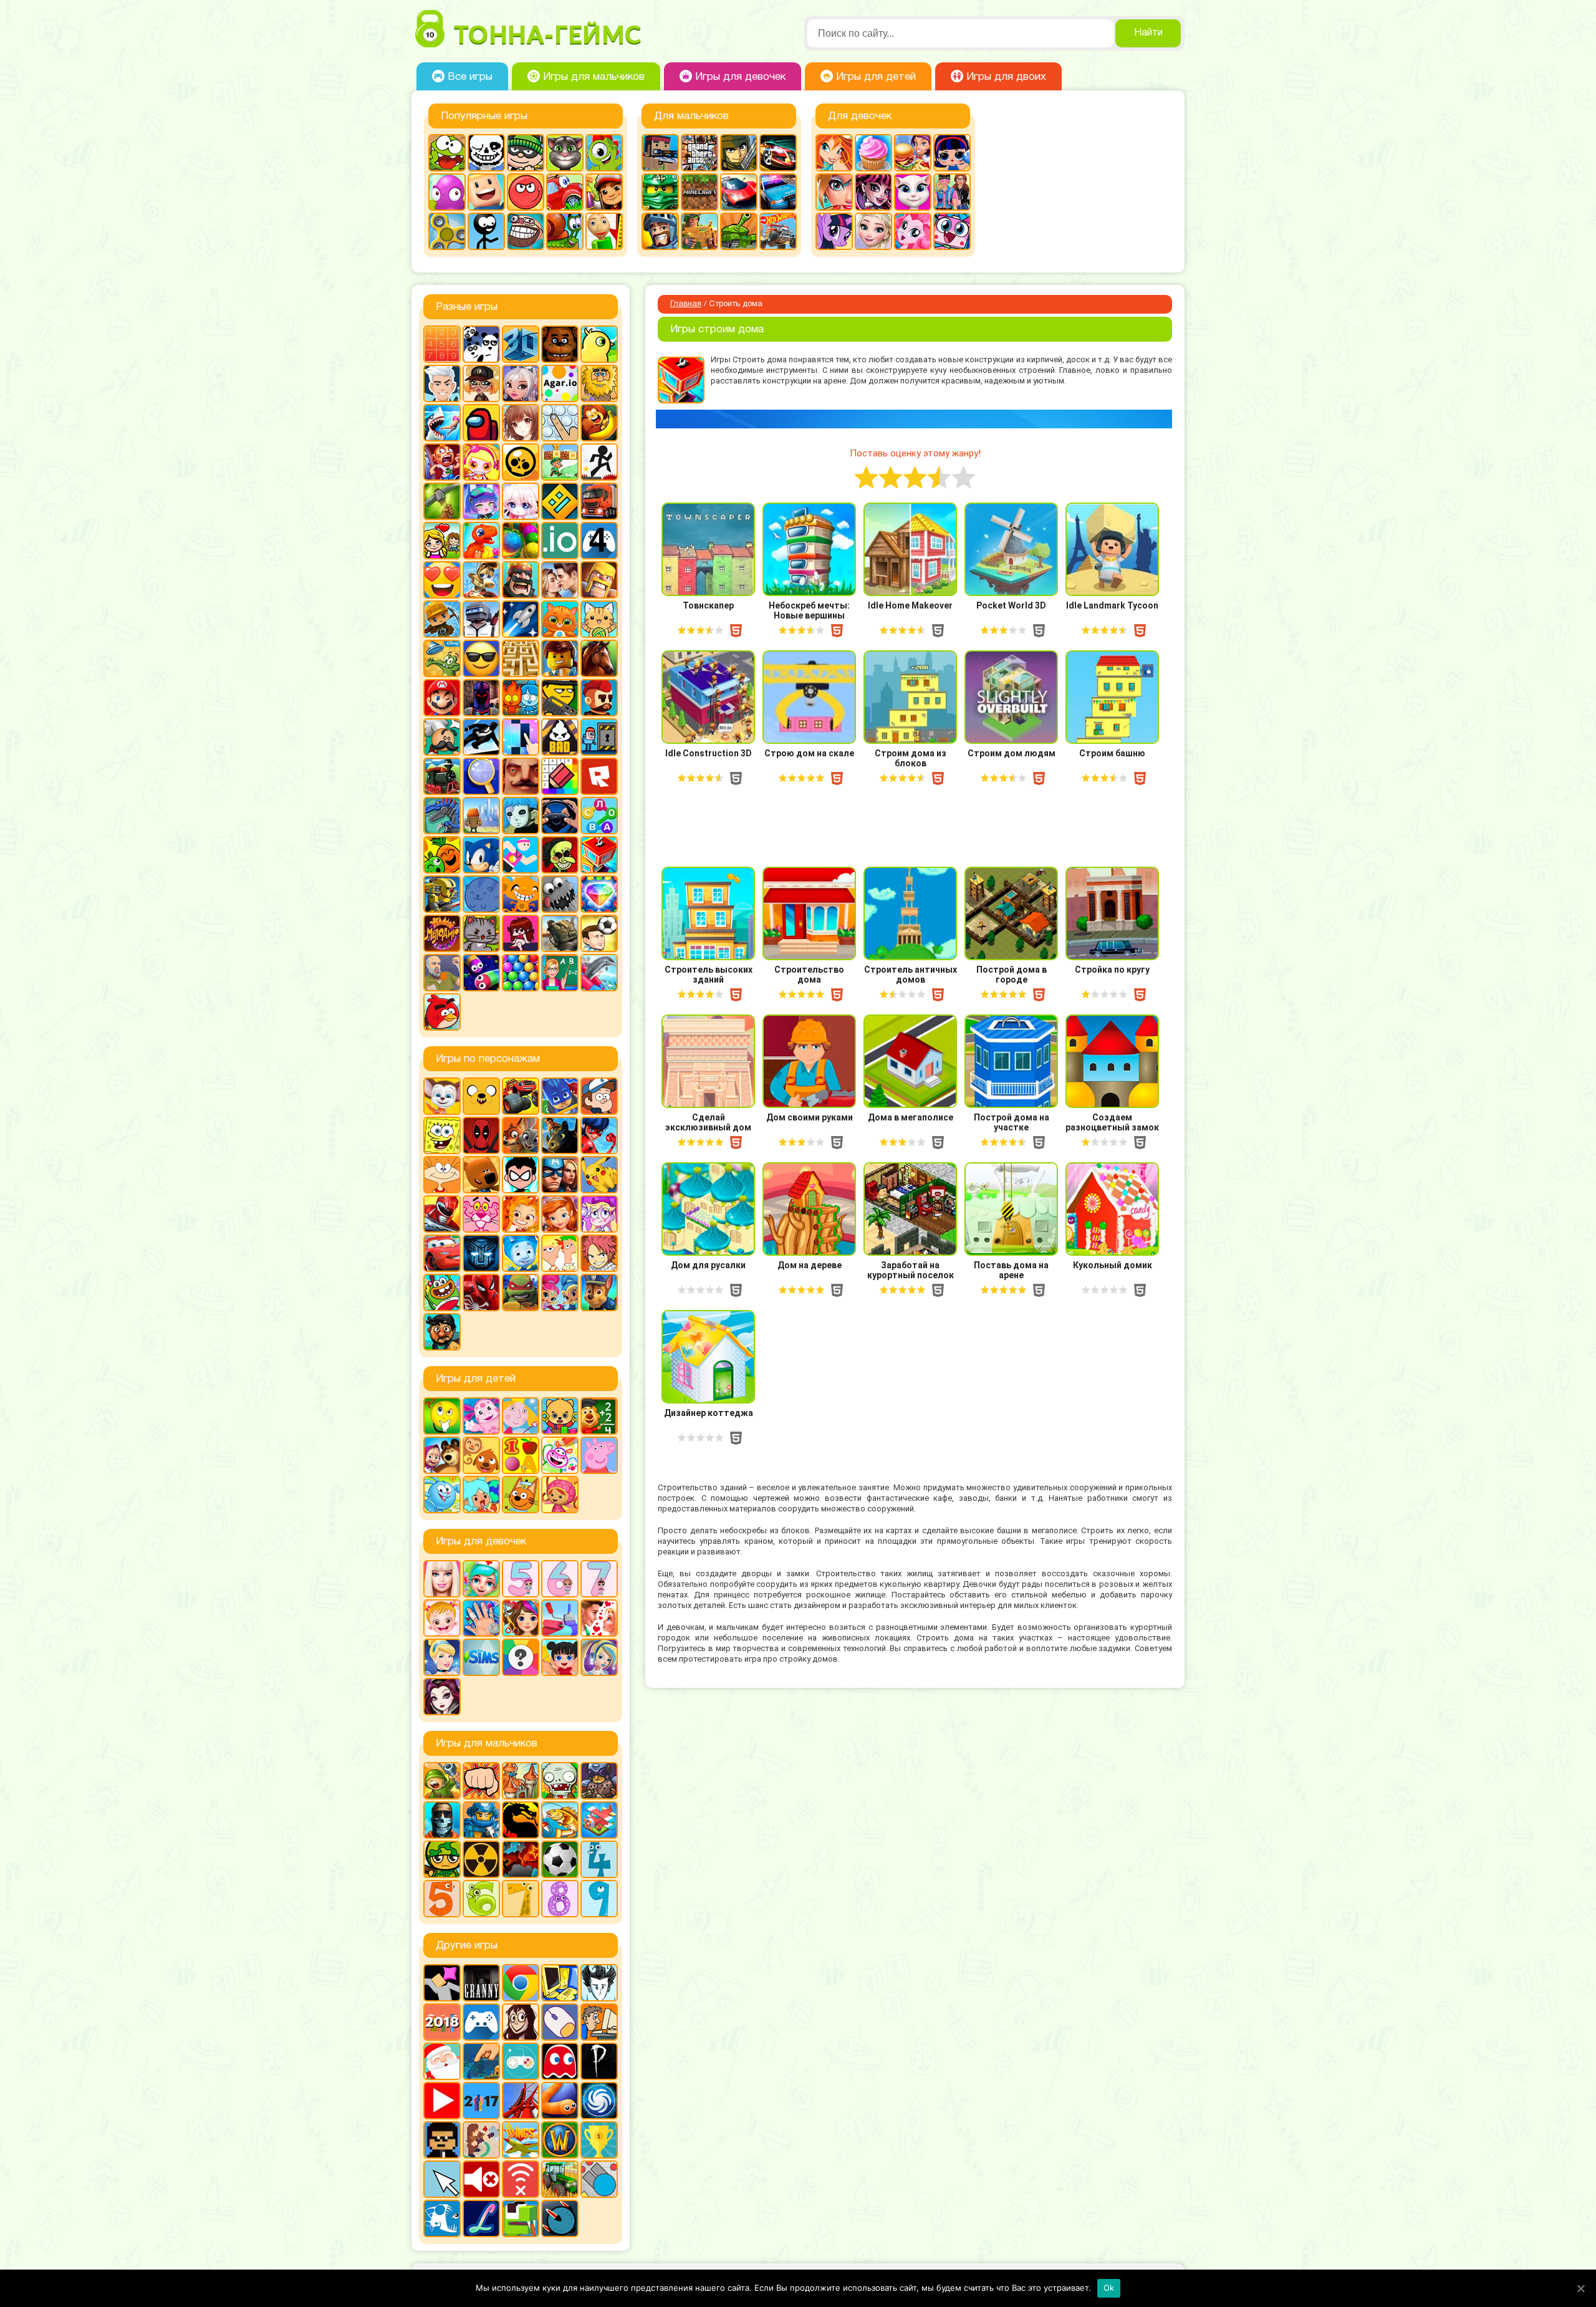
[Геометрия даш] (560, 501)
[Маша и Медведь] (442, 1455)
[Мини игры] (481, 2022)
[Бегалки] (599, 423)
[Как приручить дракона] (560, 1135)
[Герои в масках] (560, 1096)
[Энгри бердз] (442, 1012)
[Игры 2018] (442, 2022)
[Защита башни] (521, 1781)
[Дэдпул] (481, 1135)
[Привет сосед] (521, 776)
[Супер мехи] (442, 894)
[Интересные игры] (442, 580)
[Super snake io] (521, 2218)
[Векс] (599, 462)
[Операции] (481, 1618)
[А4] (442, 383)
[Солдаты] (442, 1859)
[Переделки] (560, 1618)
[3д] (521, 344)
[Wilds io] (481, 2140)
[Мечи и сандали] (481, 698)
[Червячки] (481, 973)
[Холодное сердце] (873, 231)
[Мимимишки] (481, 1175)
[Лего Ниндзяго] (660, 192)
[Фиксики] (521, 1253)
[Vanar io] (560, 2218)
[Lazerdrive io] (481, 2218)
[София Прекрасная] (560, 1214)
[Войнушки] (442, 1781)
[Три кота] (521, 1495)
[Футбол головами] (599, 933)
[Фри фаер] (560, 933)
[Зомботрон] (599, 1781)
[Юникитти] (952, 231)
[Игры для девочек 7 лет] (599, 1579)
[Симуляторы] (560, 816)
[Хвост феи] (599, 1253)
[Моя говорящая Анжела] (913, 192)
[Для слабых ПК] (560, 1983)
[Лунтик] (481, 1416)
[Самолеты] (599, 1820)
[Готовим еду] (873, 153)
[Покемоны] (599, 1175)
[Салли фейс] (521, 816)
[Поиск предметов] (481, 776)
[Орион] (599, 698)
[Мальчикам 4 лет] (599, 1859)
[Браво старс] (521, 462)
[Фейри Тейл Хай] (599, 1657)
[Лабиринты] (521, 658)
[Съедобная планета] (560, 894)
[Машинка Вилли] (565, 192)
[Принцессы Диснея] (442, 1657)
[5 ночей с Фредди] (560, 344)
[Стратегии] (521, 1859)
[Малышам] (560, 1416)
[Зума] (521, 541)
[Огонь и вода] (521, 698)
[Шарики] (521, 973)
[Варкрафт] (560, 2140)
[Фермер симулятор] (560, 2179)
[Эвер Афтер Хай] (442, 1697)
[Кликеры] (447, 192)
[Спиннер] (447, 231)
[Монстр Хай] (873, 192)
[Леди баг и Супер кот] (599, 1135)
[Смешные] (442, 855)
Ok (1109, 2288)
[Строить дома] (599, 855)
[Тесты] (521, 1657)
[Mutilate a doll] (442, 1983)
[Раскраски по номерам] (560, 776)
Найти (1148, 33)
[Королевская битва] (481, 619)
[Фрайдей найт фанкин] (521, 933)
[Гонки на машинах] (778, 153)
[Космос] (521, 619)
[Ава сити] (481, 383)
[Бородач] (442, 1332)
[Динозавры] (481, 541)
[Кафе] (913, 153)
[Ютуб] (442, 2101)
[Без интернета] (521, 2179)
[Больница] (481, 1579)
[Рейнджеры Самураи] (442, 1214)
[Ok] (1580, 2288)
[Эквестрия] (913, 231)
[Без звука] (481, 2179)
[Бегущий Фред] (442, 462)
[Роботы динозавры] (442, 816)
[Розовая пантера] (481, 1214)
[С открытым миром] (481, 816)
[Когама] (486, 192)
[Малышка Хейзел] (442, 1618)
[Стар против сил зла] (599, 1214)
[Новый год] (442, 2061)
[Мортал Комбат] (521, 1820)
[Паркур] (481, 737)
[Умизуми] (560, 1495)
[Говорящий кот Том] (565, 153)
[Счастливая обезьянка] (521, 894)
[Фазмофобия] (599, 2061)
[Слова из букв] (599, 816)
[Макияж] (834, 192)
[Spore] (599, 2101)
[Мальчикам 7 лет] (521, 1899)
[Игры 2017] (481, 2101)
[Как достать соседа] (481, 580)
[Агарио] (560, 383)
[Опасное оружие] (560, 698)
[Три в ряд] (599, 894)
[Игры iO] (560, 541)
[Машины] (739, 192)
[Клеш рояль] (521, 580)
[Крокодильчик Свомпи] (442, 658)
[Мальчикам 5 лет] (442, 1899)
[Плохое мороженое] (560, 737)
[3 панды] (481, 344)
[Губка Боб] (442, 1135)
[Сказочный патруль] (521, 1214)
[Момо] (521, 2022)
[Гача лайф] (521, 501)
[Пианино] (521, 737)
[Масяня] (442, 1175)
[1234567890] (442, 344)
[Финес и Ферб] (560, 1253)
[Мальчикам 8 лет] (560, 1899)
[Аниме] (521, 423)
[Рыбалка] (560, 1820)
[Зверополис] (521, 1135)
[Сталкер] (481, 1859)
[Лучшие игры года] (599, 2140)
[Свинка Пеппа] (599, 1455)
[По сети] (521, 2061)
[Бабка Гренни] (481, 1983)
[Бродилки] (560, 462)
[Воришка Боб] (526, 153)
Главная (686, 304)
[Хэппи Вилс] (442, 973)
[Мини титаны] (521, 1175)
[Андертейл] (486, 153)
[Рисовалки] (560, 1455)
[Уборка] (560, 1657)
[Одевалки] (952, 192)
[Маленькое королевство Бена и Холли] (521, 1416)
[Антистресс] (560, 423)
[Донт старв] (599, 1983)
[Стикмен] (486, 231)
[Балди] (604, 231)
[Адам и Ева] (599, 383)
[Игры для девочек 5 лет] (521, 1579)
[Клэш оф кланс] (599, 580)
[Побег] (599, 737)
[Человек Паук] (481, 1293)
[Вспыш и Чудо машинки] (521, 1096)
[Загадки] (442, 1416)
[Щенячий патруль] (599, 1293)
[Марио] (442, 698)
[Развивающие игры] (521, 1455)
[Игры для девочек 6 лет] (560, 1579)
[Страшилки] (560, 855)
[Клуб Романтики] (560, 580)
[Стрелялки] (699, 231)
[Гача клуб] (481, 501)
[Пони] (834, 231)
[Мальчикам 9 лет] (599, 1899)
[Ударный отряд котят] (481, 933)
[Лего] (560, 658)
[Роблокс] (599, 776)
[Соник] (481, 855)
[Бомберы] (481, 462)
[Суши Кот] (481, 894)
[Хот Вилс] (778, 231)
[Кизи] (604, 153)
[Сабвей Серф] (604, 192)
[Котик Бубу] (560, 619)
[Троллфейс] (526, 231)
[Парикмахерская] (521, 1618)
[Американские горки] (521, 2101)
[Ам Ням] (447, 153)
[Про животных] (481, 1455)
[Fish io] (442, 2218)
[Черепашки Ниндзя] (521, 1293)
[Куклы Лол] (952, 153)
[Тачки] (442, 1253)
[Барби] (442, 1579)
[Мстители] (560, 1175)
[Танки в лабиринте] (739, 231)
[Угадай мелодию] (442, 933)
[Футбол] (560, 1859)
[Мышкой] (560, 2022)
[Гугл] (521, 1983)
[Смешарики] (442, 1495)
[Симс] (481, 1657)
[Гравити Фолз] (599, 1096)
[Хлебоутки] (442, 1293)
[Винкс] (834, 153)
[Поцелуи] (599, 1618)
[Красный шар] (526, 192)
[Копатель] (442, 619)
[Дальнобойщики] (599, 501)
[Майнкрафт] (699, 192)
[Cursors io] (442, 2179)
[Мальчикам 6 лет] (481, 1899)
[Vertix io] (442, 2140)
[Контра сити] (442, 1820)
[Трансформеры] (481, 1253)
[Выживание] (442, 501)
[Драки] (481, 1781)
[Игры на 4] (599, 541)
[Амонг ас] (481, 423)
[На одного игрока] (599, 2022)
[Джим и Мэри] (442, 541)
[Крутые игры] (481, 658)
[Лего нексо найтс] (481, 1820)
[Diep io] (599, 2179)
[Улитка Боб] (565, 231)
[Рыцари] (660, 231)
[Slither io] (560, 2101)
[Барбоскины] (442, 1096)
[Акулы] (442, 423)
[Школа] (560, 973)
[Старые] (560, 2061)
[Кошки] (599, 619)
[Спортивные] (521, 855)
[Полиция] (778, 192)
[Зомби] (560, 1781)
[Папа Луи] (442, 737)
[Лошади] (599, 658)
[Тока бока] (481, 1495)
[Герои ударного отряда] (739, 153)
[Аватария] (521, 383)
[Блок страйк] (660, 153)
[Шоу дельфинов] (599, 973)
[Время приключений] (481, 1096)
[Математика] (599, 1416)
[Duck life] (599, 344)
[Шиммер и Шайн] (560, 1293)
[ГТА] (699, 153)
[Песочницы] (481, 2061)
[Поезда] (442, 776)
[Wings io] (521, 2140)
